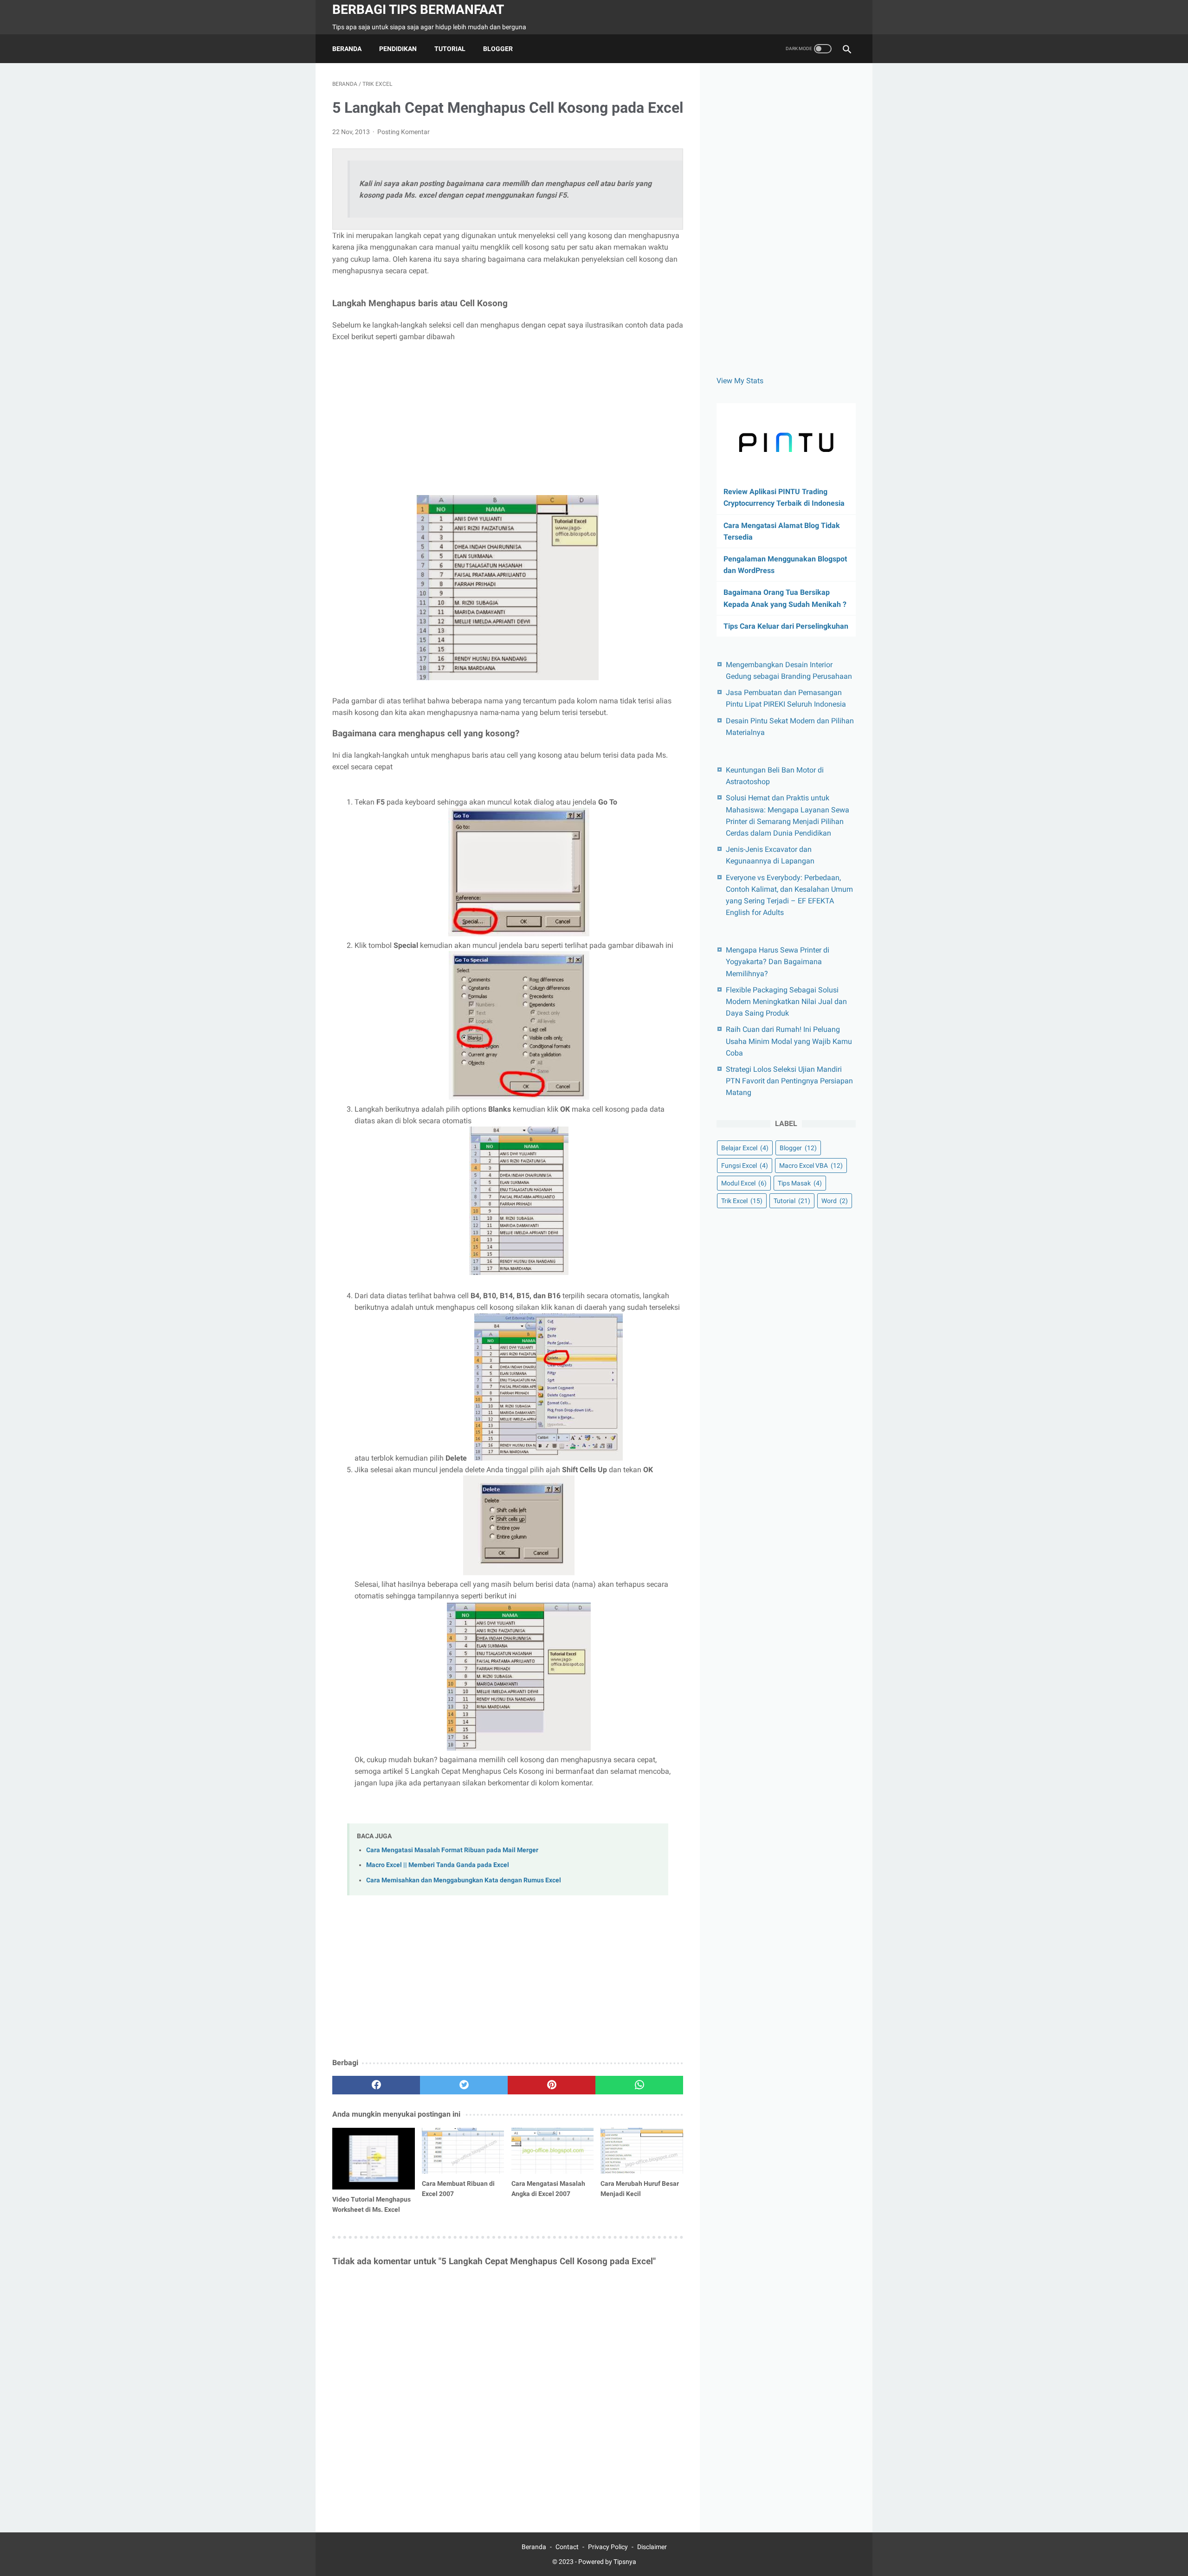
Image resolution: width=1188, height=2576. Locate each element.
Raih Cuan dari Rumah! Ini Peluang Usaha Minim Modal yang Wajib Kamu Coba (789, 1041)
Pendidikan (398, 49)
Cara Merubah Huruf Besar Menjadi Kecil (640, 2189)
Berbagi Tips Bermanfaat (418, 10)
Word (835, 1201)
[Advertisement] (508, 419)
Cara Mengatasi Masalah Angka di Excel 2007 (548, 2189)
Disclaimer (652, 2547)
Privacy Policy (608, 2547)
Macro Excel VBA (811, 1166)
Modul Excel (744, 1183)
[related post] (374, 2159)
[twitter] (464, 2085)
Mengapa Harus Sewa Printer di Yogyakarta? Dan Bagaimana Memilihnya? (778, 962)
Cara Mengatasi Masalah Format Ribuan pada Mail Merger (452, 1850)
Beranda (347, 49)
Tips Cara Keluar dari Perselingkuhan (786, 626)
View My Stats (740, 381)
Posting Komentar (404, 132)
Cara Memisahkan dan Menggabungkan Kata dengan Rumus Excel (464, 1880)
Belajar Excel (745, 1148)
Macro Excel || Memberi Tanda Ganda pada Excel (438, 1865)
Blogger (498, 49)
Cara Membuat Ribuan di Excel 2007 (458, 2189)
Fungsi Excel (745, 1166)
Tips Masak (800, 1183)
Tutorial (450, 49)
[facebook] (376, 2085)
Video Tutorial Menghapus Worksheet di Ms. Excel (371, 2204)
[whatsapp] (639, 2085)
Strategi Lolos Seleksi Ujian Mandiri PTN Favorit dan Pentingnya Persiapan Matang (789, 1081)
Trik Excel (742, 1201)
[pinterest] (552, 2085)
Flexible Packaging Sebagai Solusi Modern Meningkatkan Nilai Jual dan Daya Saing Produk (786, 1001)
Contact (567, 2547)
